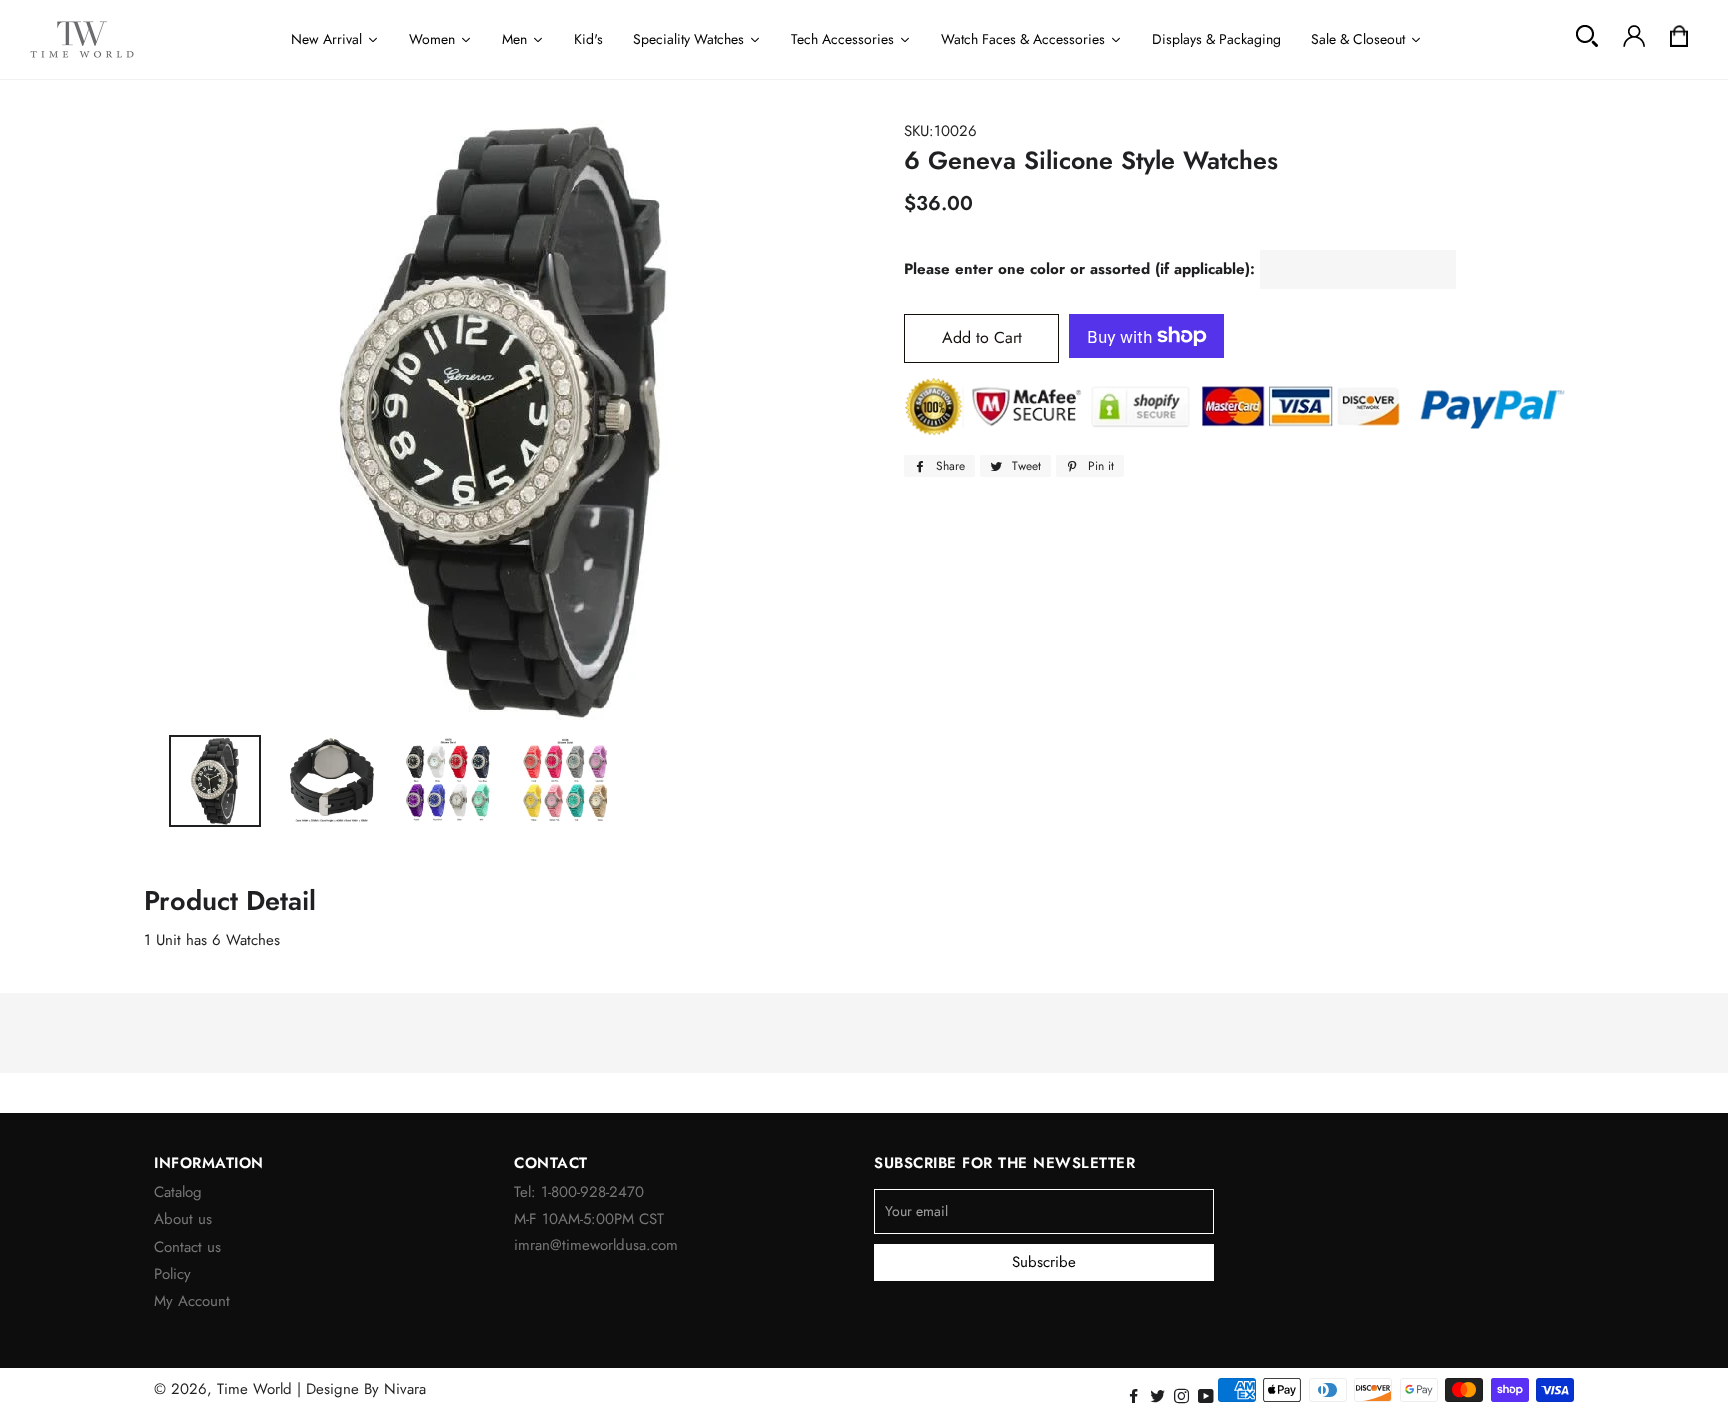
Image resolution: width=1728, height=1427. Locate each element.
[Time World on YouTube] (1208, 1397)
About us (183, 1219)
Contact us (187, 1247)
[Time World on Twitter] (1159, 1397)
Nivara (405, 1389)
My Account (192, 1301)
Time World (254, 1389)
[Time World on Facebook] (1135, 1397)
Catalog (178, 1192)
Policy (172, 1274)
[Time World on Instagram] (1183, 1397)
